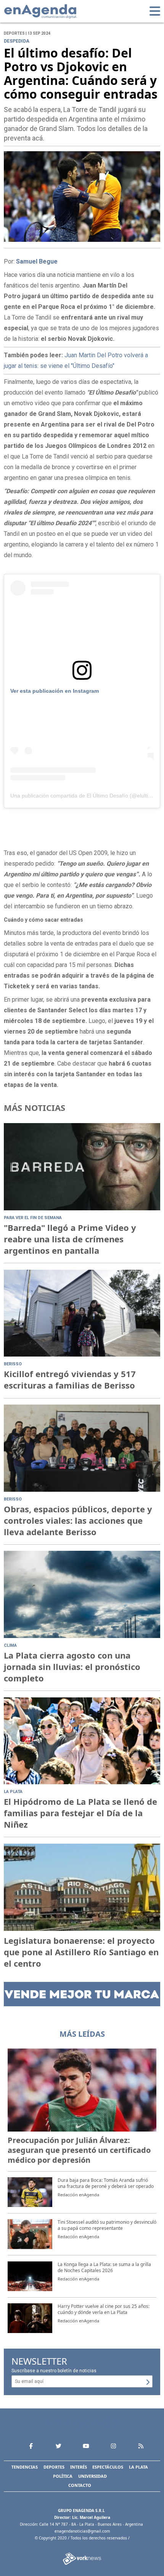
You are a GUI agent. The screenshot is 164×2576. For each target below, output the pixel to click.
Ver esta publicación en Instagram (55, 691)
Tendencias (25, 2467)
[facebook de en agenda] (31, 2446)
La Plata (138, 2467)
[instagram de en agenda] (113, 2446)
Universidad (92, 2476)
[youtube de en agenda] (86, 2446)
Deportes (54, 2467)
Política (63, 2476)
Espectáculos (108, 2467)
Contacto (80, 2485)
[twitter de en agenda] (58, 2446)
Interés (79, 2467)
